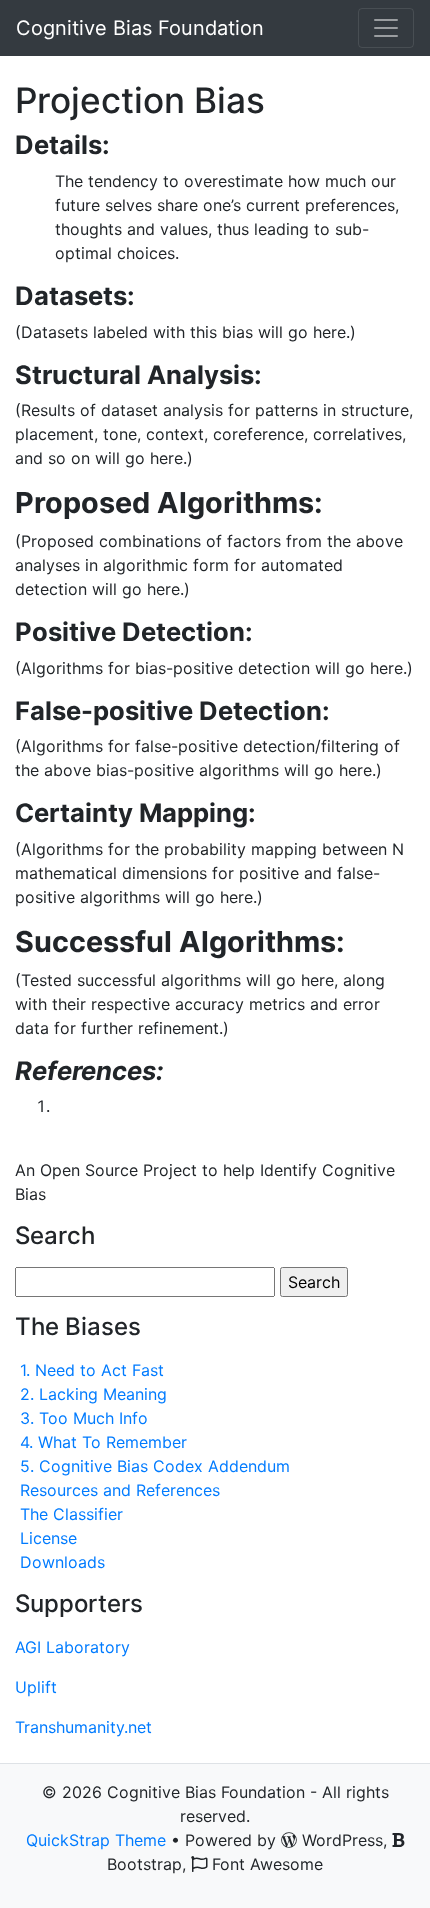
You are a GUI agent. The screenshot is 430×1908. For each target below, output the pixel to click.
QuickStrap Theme (96, 1840)
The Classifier (71, 1514)
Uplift (36, 1687)
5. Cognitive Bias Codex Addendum (155, 1466)
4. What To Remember (103, 1442)
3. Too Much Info (84, 1418)
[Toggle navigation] (386, 28)
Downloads (62, 1562)
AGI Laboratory (72, 1647)
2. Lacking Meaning (93, 1394)
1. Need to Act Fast (92, 1370)
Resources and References (120, 1490)
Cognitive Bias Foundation (140, 28)
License (48, 1538)
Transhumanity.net (83, 1727)
